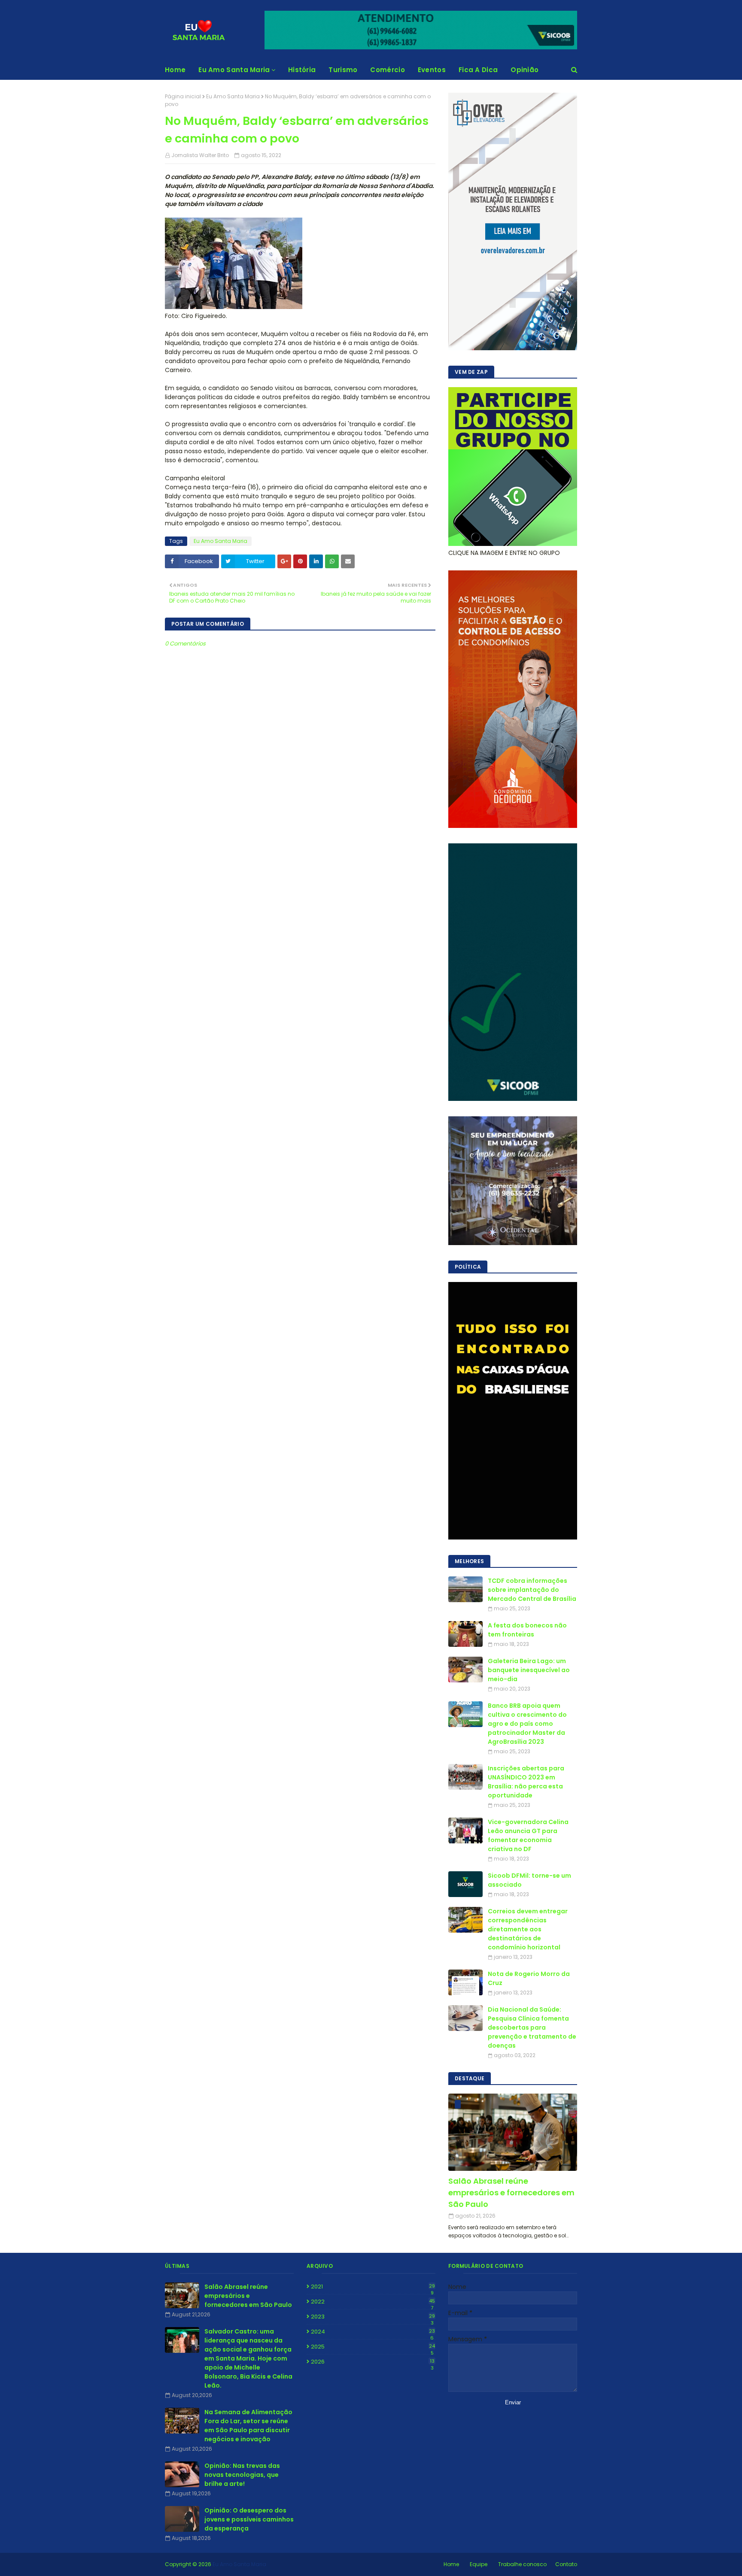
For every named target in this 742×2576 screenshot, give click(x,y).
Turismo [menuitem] (343, 70)
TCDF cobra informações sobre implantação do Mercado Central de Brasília (532, 1590)
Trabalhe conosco (522, 2564)
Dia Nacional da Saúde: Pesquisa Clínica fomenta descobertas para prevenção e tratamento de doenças (532, 2027)
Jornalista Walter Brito (200, 155)
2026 (373, 2362)
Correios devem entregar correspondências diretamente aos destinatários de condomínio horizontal (528, 1929)
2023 (373, 2317)
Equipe (479, 2564)
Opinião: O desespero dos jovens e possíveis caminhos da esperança (249, 2519)
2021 (373, 2287)
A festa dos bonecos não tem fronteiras (527, 1630)
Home (451, 2564)
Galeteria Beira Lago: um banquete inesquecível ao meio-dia (529, 1670)
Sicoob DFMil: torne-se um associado (529, 1880)
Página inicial (183, 96)
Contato (566, 2564)
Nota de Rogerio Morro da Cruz (529, 1978)
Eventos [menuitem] (432, 70)
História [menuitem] (302, 70)
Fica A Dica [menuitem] (478, 70)
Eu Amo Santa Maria (233, 96)
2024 (373, 2332)
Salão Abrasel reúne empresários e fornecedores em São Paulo (511, 2193)
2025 (373, 2347)
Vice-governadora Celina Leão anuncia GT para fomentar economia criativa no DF (528, 1835)
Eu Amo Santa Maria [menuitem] (234, 70)
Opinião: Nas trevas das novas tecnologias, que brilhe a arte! (242, 2475)
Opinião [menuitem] (525, 70)
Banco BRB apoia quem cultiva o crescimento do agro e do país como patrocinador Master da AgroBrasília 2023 (527, 1724)
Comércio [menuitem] (387, 70)
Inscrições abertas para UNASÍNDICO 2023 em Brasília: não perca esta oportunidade (526, 1782)
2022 (373, 2302)
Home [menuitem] (175, 70)
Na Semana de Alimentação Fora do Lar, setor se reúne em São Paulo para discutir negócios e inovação (248, 2426)
